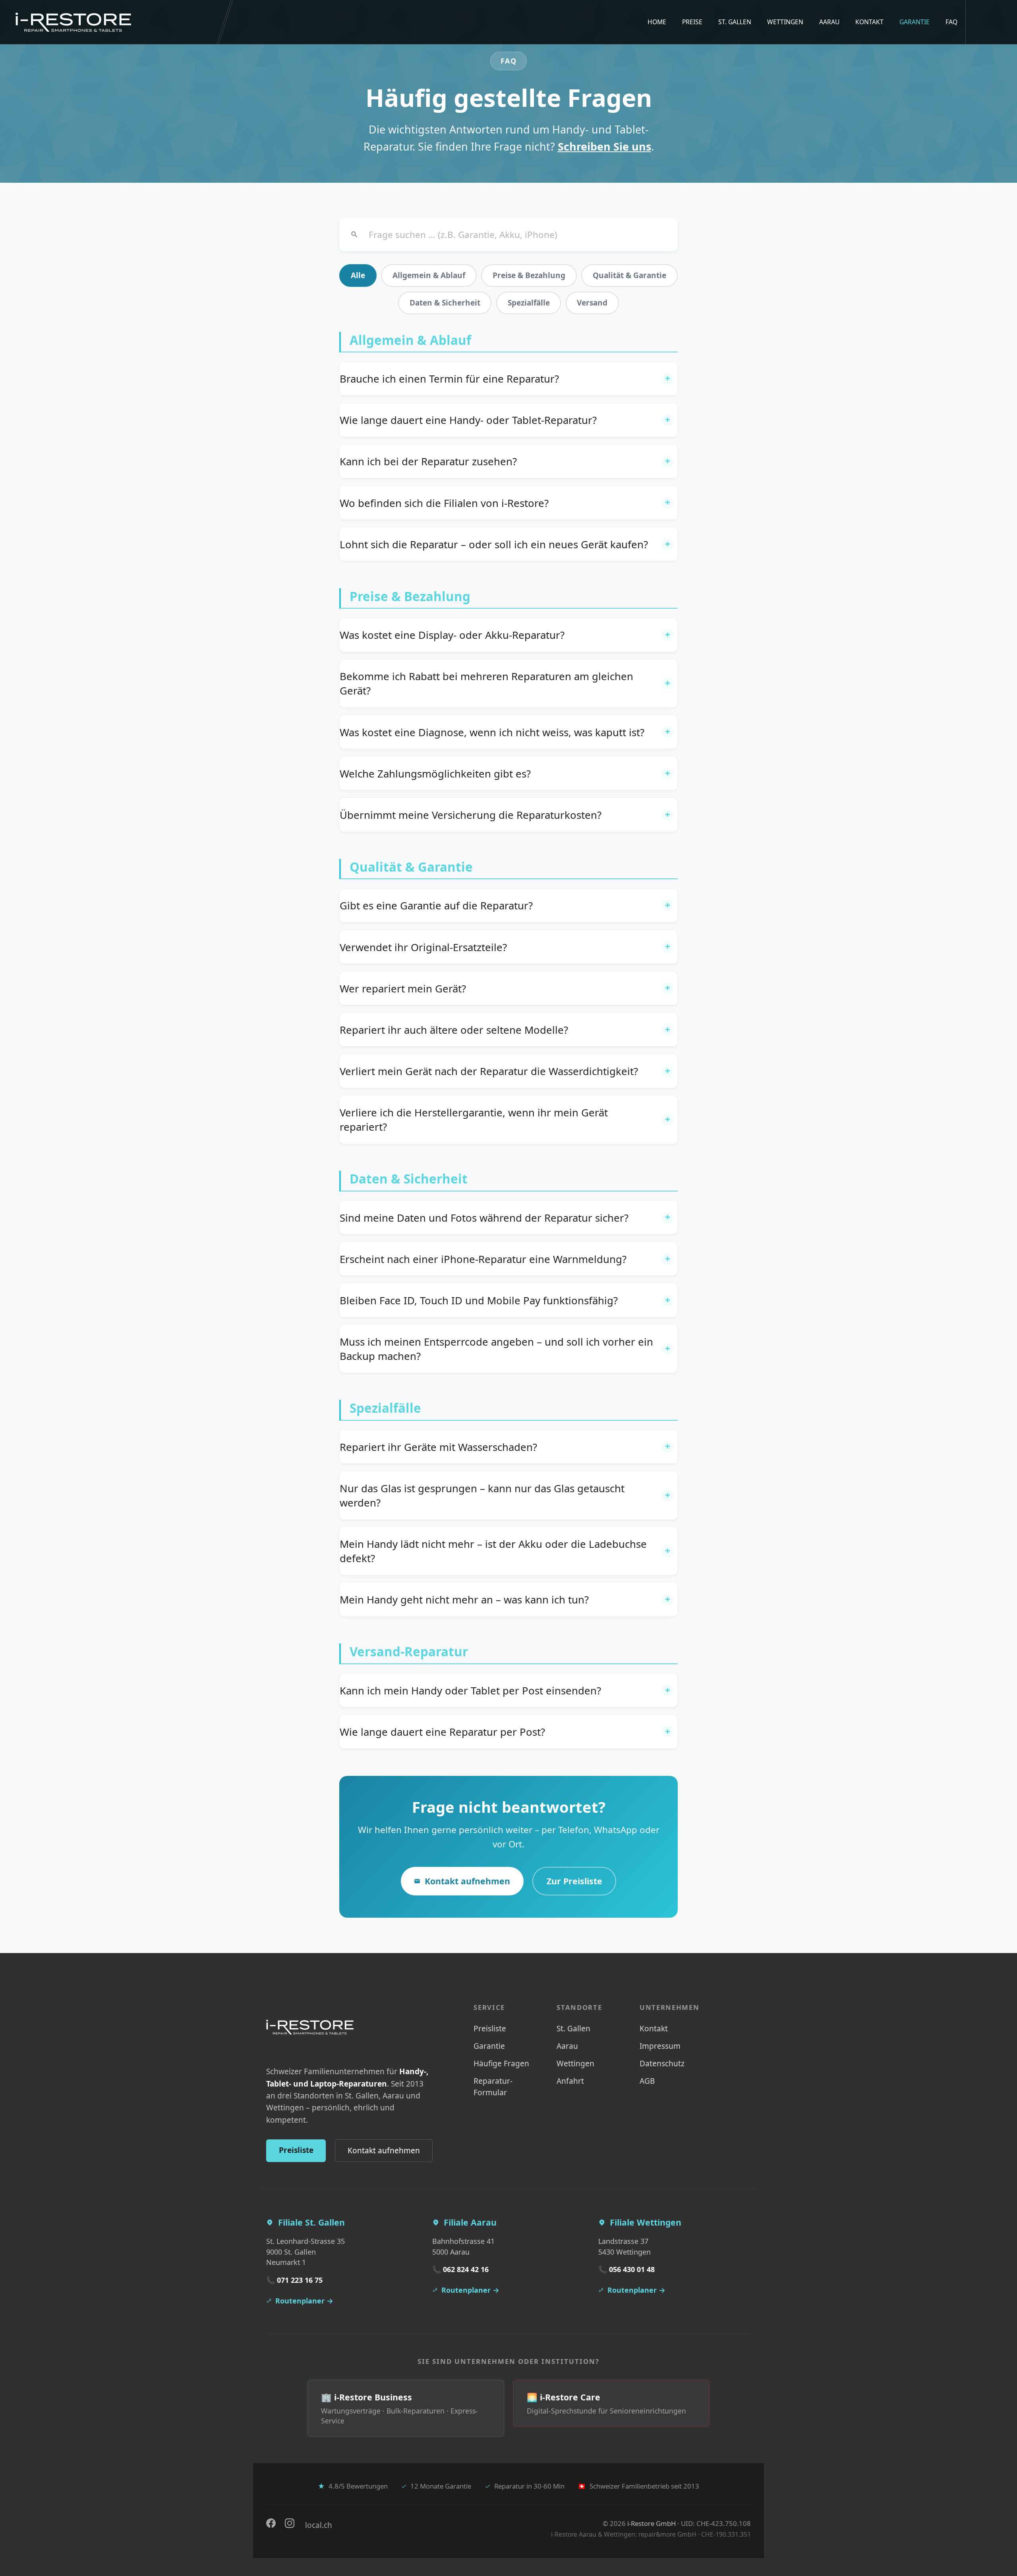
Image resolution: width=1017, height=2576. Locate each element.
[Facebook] (271, 2523)
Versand (592, 303)
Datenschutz (662, 2064)
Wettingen (785, 22)
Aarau (829, 22)
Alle (358, 275)
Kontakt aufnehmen (467, 1881)
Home (657, 22)
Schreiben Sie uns (604, 146)
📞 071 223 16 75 (294, 2280)
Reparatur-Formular (493, 2087)
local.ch (318, 2525)
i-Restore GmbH (652, 2523)
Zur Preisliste (574, 1881)
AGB (647, 2081)
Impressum (660, 2046)
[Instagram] (290, 2523)
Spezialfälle (529, 303)
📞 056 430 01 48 (626, 2269)
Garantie (915, 22)
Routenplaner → (304, 2301)
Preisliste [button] (296, 2150)
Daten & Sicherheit (445, 303)
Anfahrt (570, 2081)
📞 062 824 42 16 (460, 2269)
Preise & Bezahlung (529, 275)
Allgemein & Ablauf (429, 275)
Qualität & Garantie (629, 275)
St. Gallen (735, 22)
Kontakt (869, 22)
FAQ (951, 22)
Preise (692, 22)
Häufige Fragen (501, 2064)
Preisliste (490, 2029)
